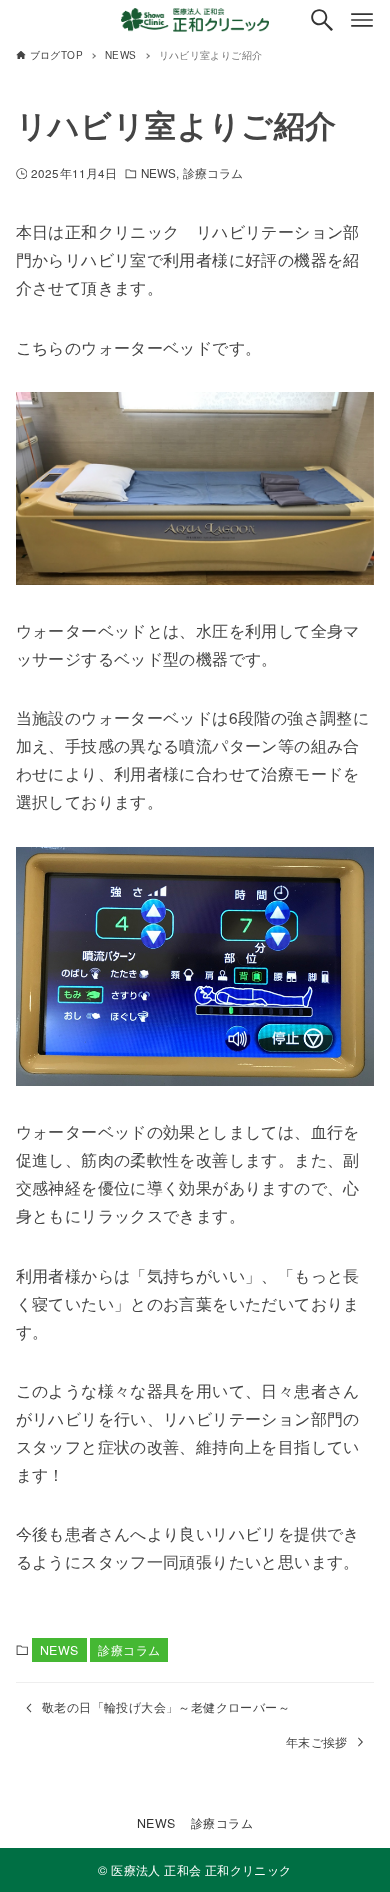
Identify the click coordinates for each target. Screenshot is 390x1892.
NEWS (158, 173)
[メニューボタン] (362, 20)
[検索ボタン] (322, 20)
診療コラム (213, 173)
